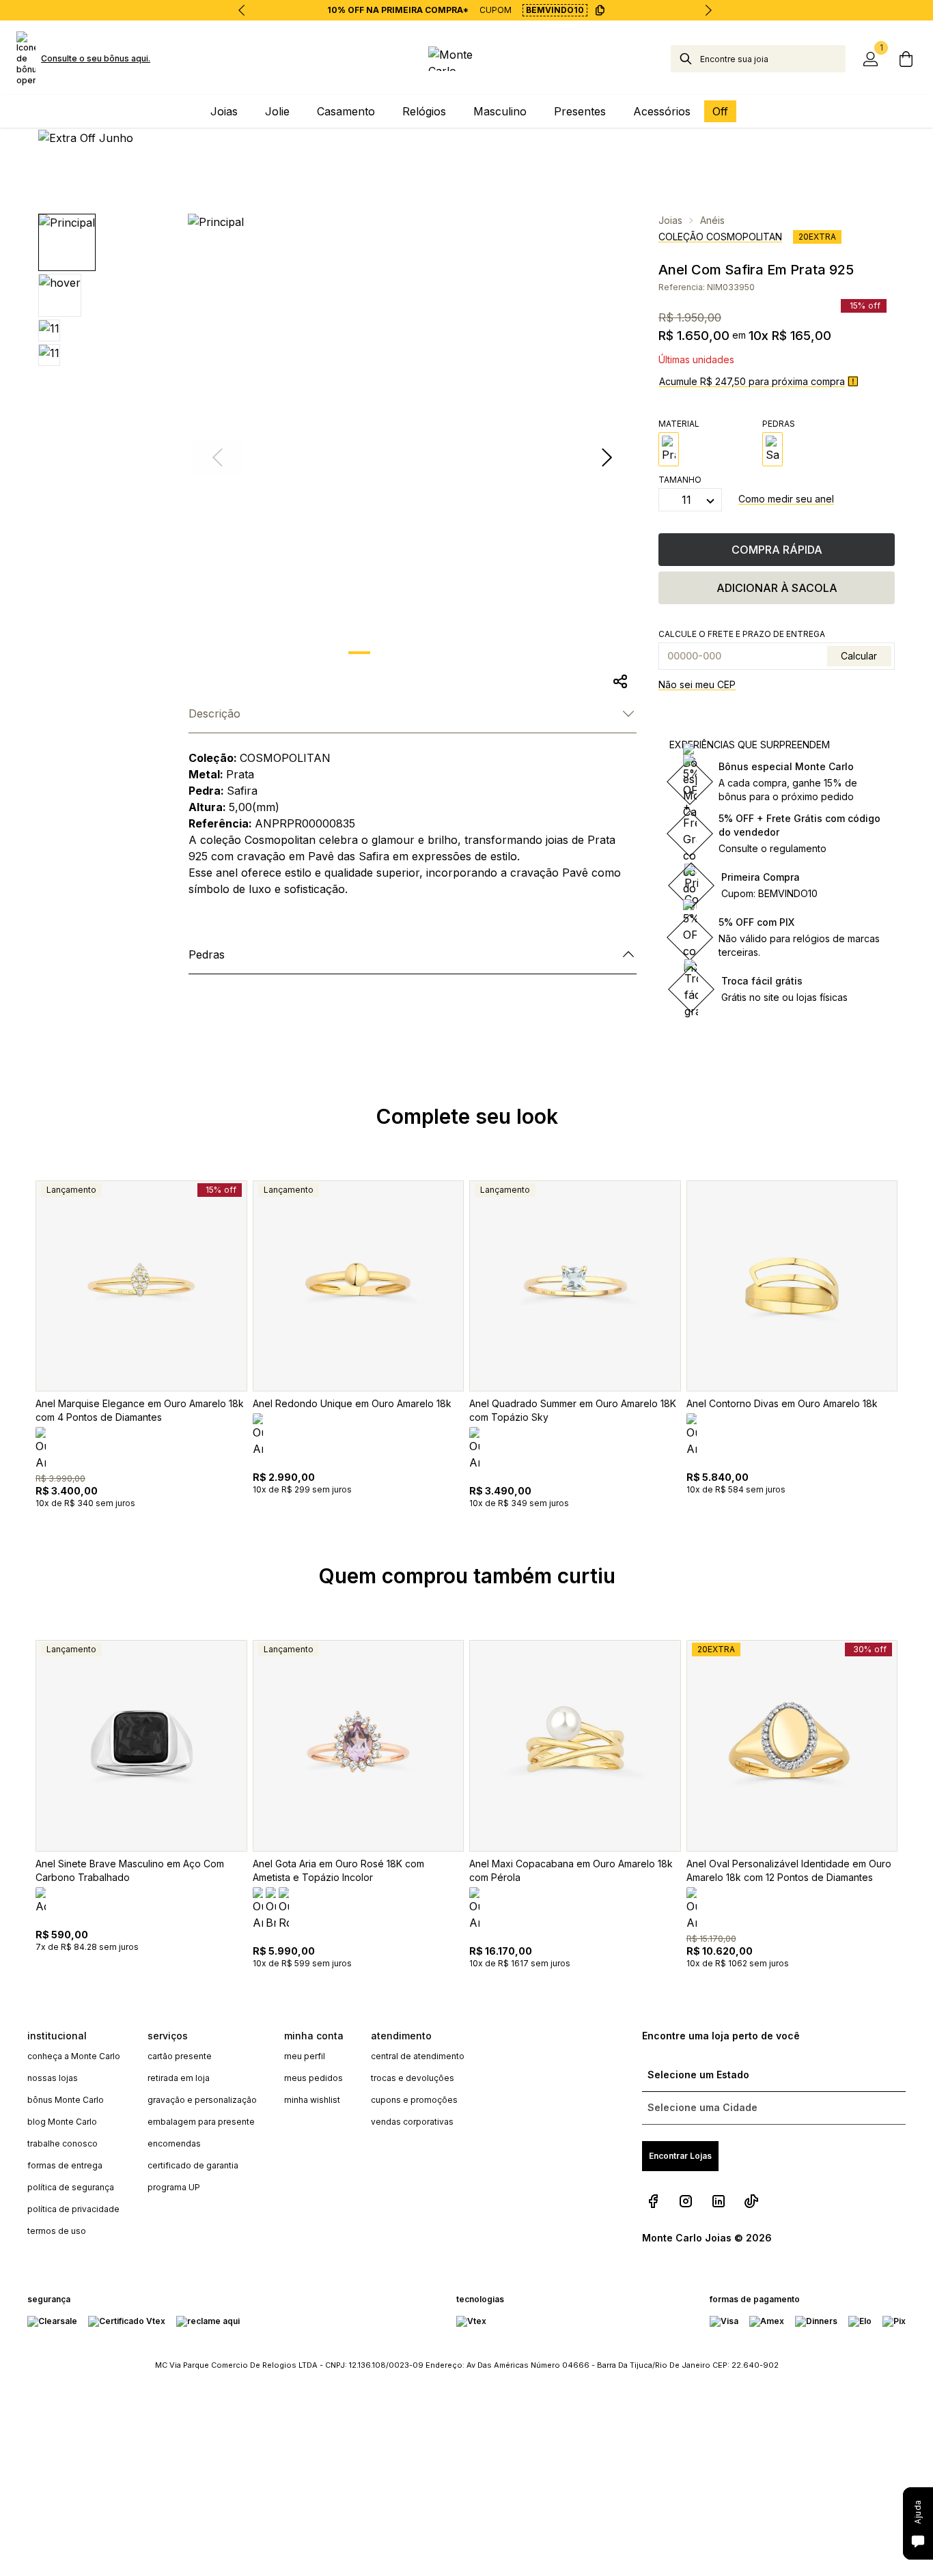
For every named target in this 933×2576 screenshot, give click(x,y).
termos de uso (57, 2231)
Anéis (712, 220)
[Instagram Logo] (686, 2201)
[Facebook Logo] (653, 2201)
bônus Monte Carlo (66, 2100)
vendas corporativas (412, 2122)
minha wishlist (312, 2100)
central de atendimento (418, 2056)
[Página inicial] (466, 59)
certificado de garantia (193, 2165)
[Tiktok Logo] (751, 2201)
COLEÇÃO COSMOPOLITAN (720, 237)
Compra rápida (777, 550)
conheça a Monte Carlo (74, 2056)
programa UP (174, 2187)
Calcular (859, 656)
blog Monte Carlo (62, 2122)
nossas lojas (53, 2078)
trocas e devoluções (413, 2078)
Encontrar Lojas (680, 2156)
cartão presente (180, 2056)
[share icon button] (620, 681)
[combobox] (773, 59)
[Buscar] (686, 59)
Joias (670, 220)
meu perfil (305, 2056)
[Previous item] (242, 10)
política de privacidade (73, 2209)
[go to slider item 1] (395, 653)
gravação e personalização (202, 2100)
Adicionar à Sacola (777, 588)
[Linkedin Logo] (719, 2201)
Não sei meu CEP (697, 684)
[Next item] (708, 10)
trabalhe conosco (62, 2143)
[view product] (141, 1286)
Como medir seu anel (786, 499)
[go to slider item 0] (359, 653)
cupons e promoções (414, 2100)
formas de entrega (65, 2165)
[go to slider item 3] (466, 653)
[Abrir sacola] (906, 59)
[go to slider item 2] (430, 653)
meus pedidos (314, 2078)
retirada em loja (179, 2078)
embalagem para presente (201, 2122)
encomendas (174, 2143)
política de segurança (71, 2187)
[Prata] (669, 449)
